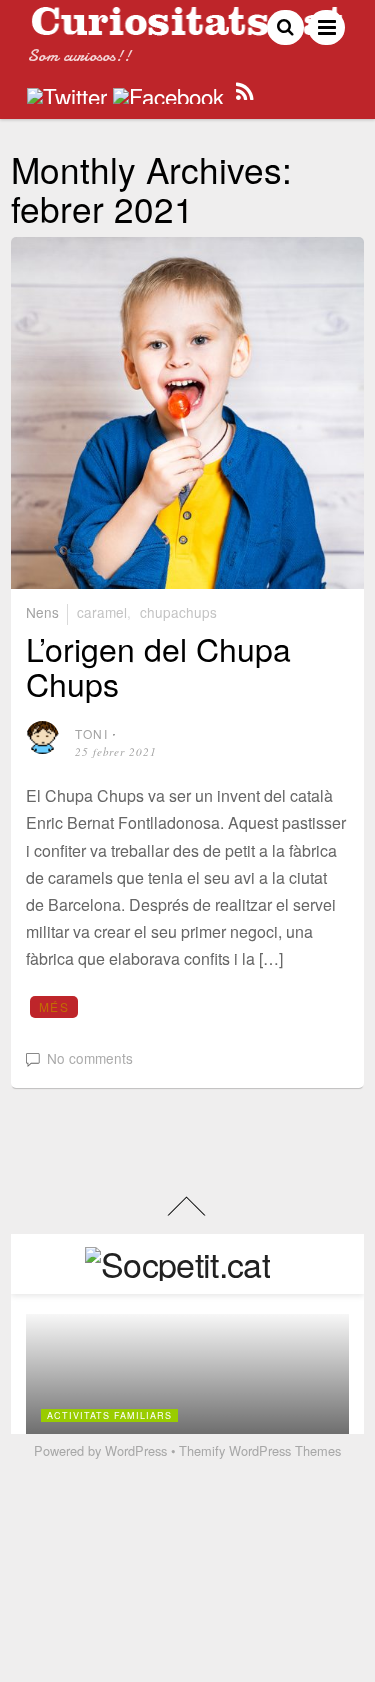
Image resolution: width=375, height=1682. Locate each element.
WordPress (136, 1450)
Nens (42, 612)
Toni (91, 733)
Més (54, 1006)
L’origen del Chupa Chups (158, 665)
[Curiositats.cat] (187, 27)
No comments (90, 1058)
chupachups (178, 612)
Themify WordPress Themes (260, 1450)
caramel (102, 612)
